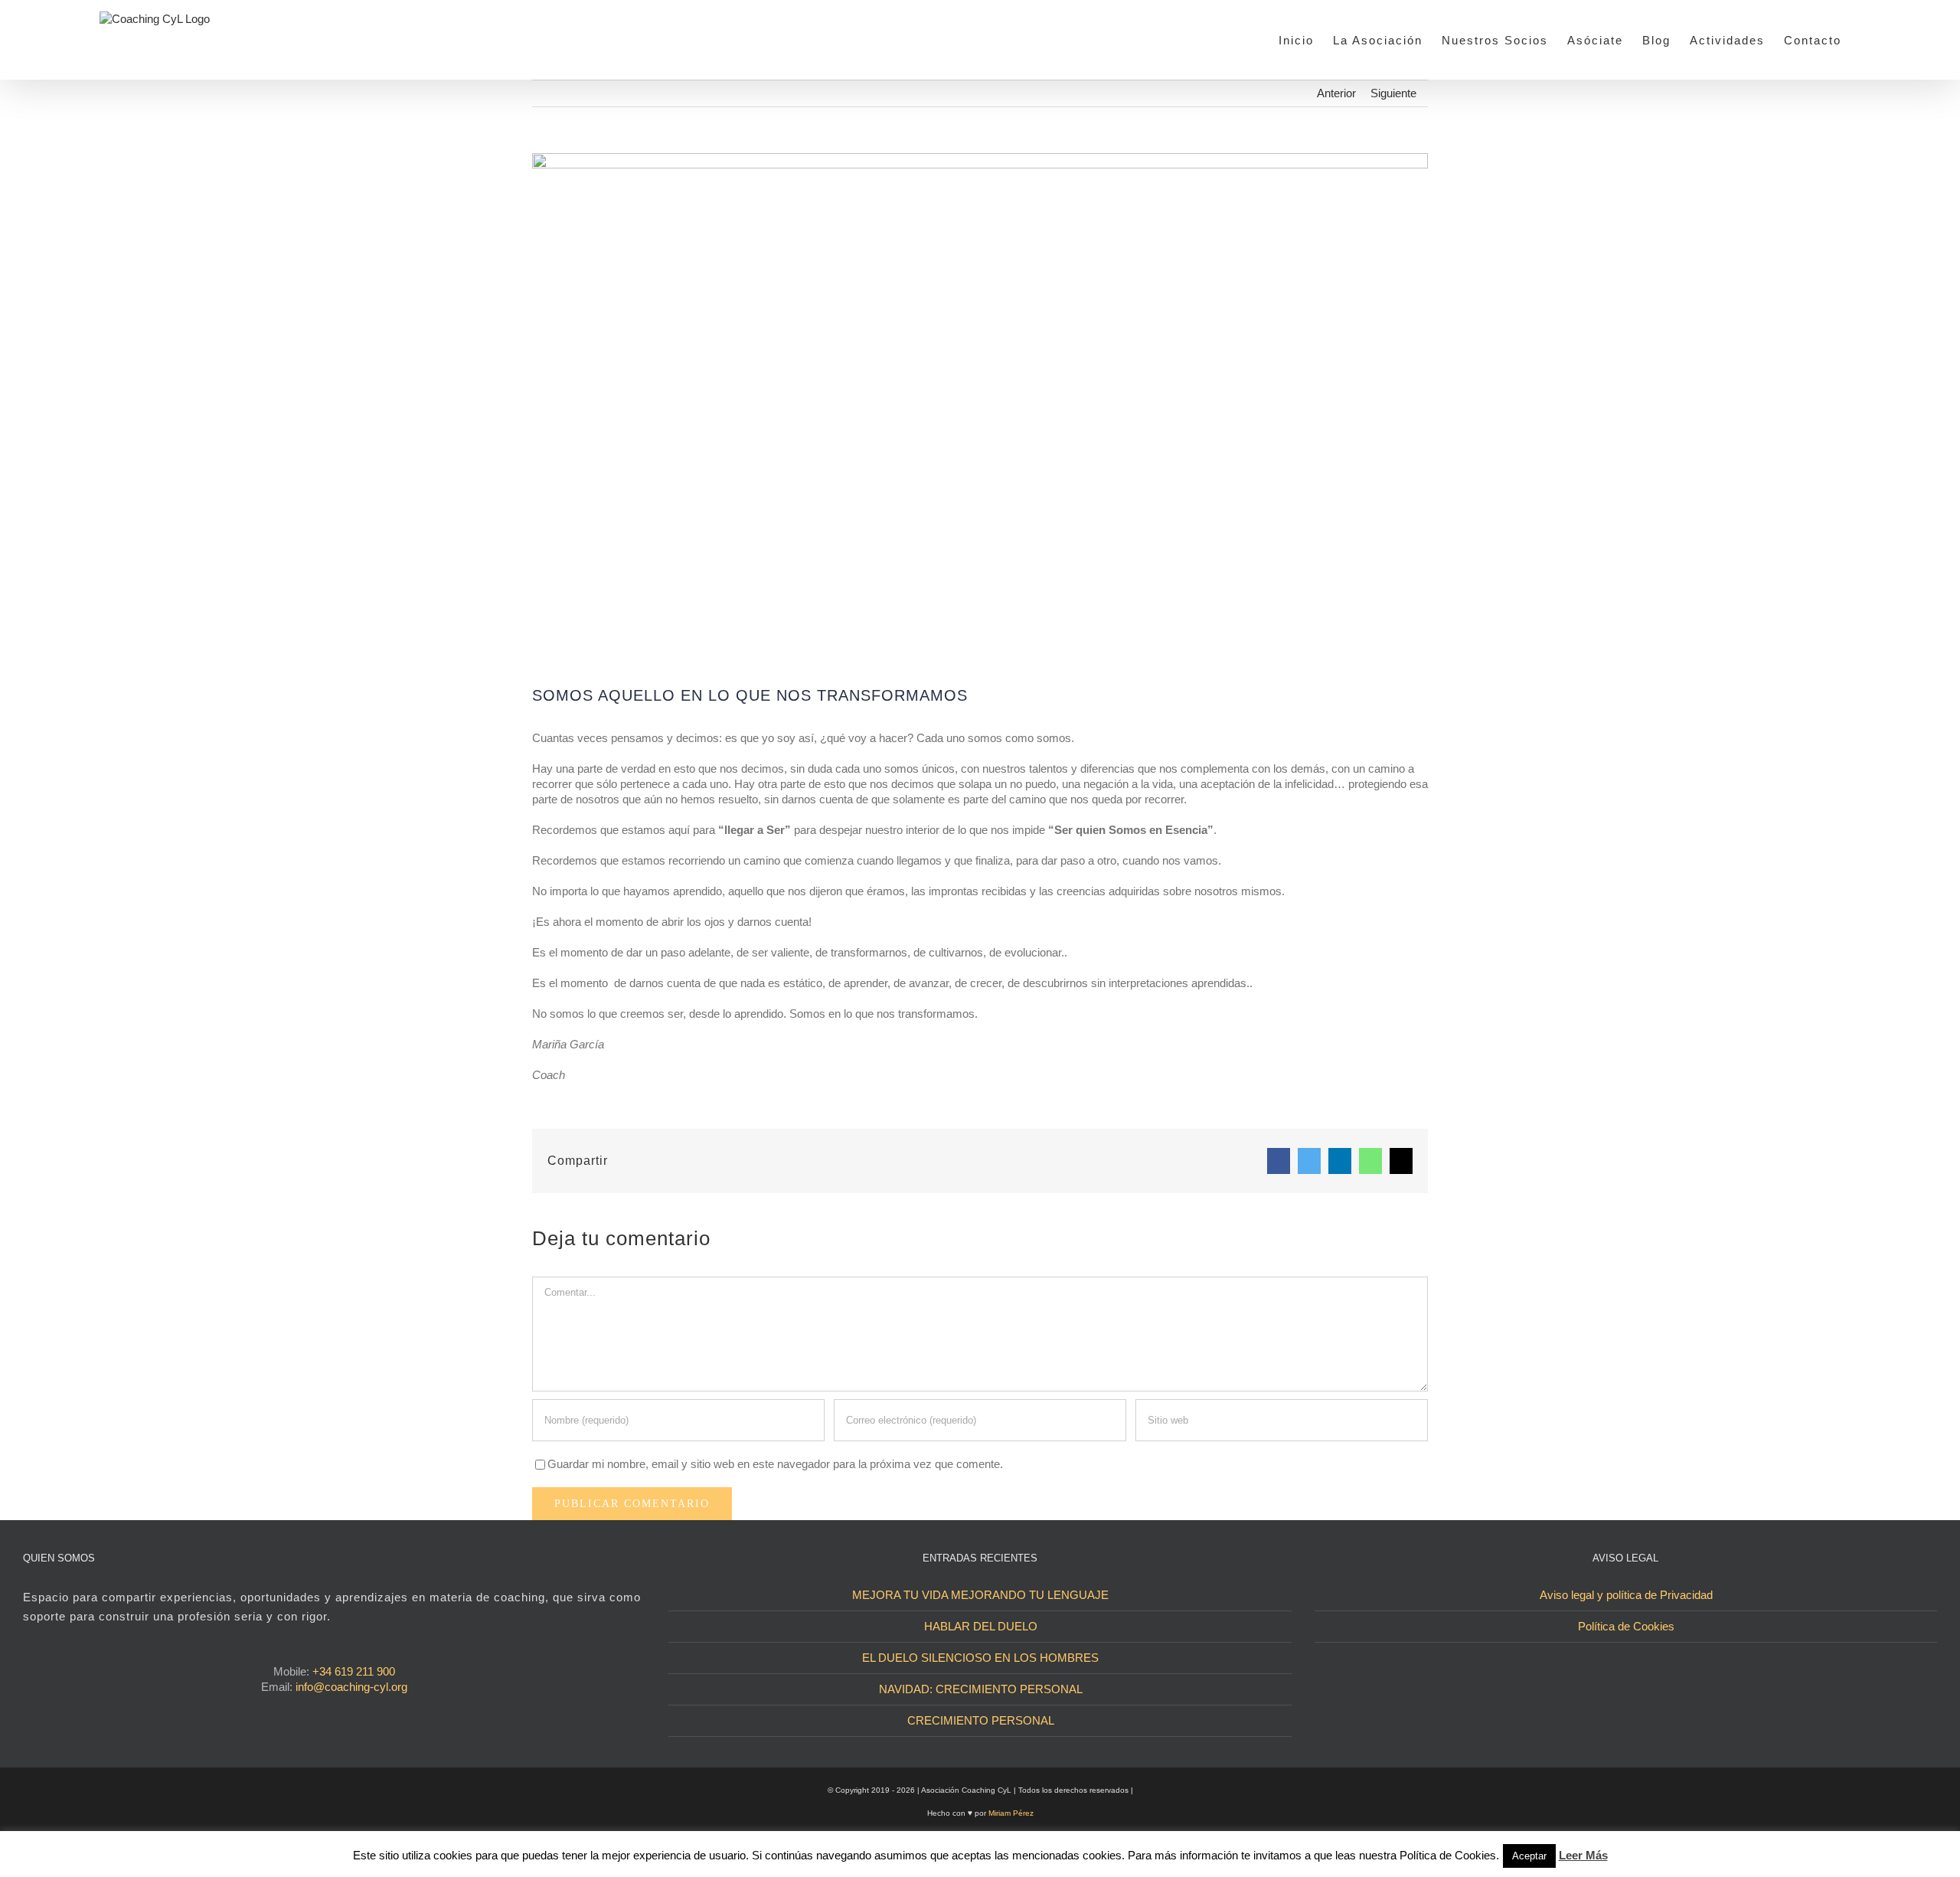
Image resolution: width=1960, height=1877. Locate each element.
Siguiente (1393, 93)
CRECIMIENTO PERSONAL (981, 1720)
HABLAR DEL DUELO (981, 1626)
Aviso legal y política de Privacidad (1626, 1595)
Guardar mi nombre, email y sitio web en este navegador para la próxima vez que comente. (775, 1464)
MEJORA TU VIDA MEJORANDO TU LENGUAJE (980, 1595)
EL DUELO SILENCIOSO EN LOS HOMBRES (980, 1658)
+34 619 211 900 (354, 1671)
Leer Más (1583, 1855)
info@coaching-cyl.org (351, 1687)
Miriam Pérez (1011, 1813)
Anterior (1336, 93)
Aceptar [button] (1529, 1856)
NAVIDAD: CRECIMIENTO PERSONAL (981, 1689)
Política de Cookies (1626, 1626)
